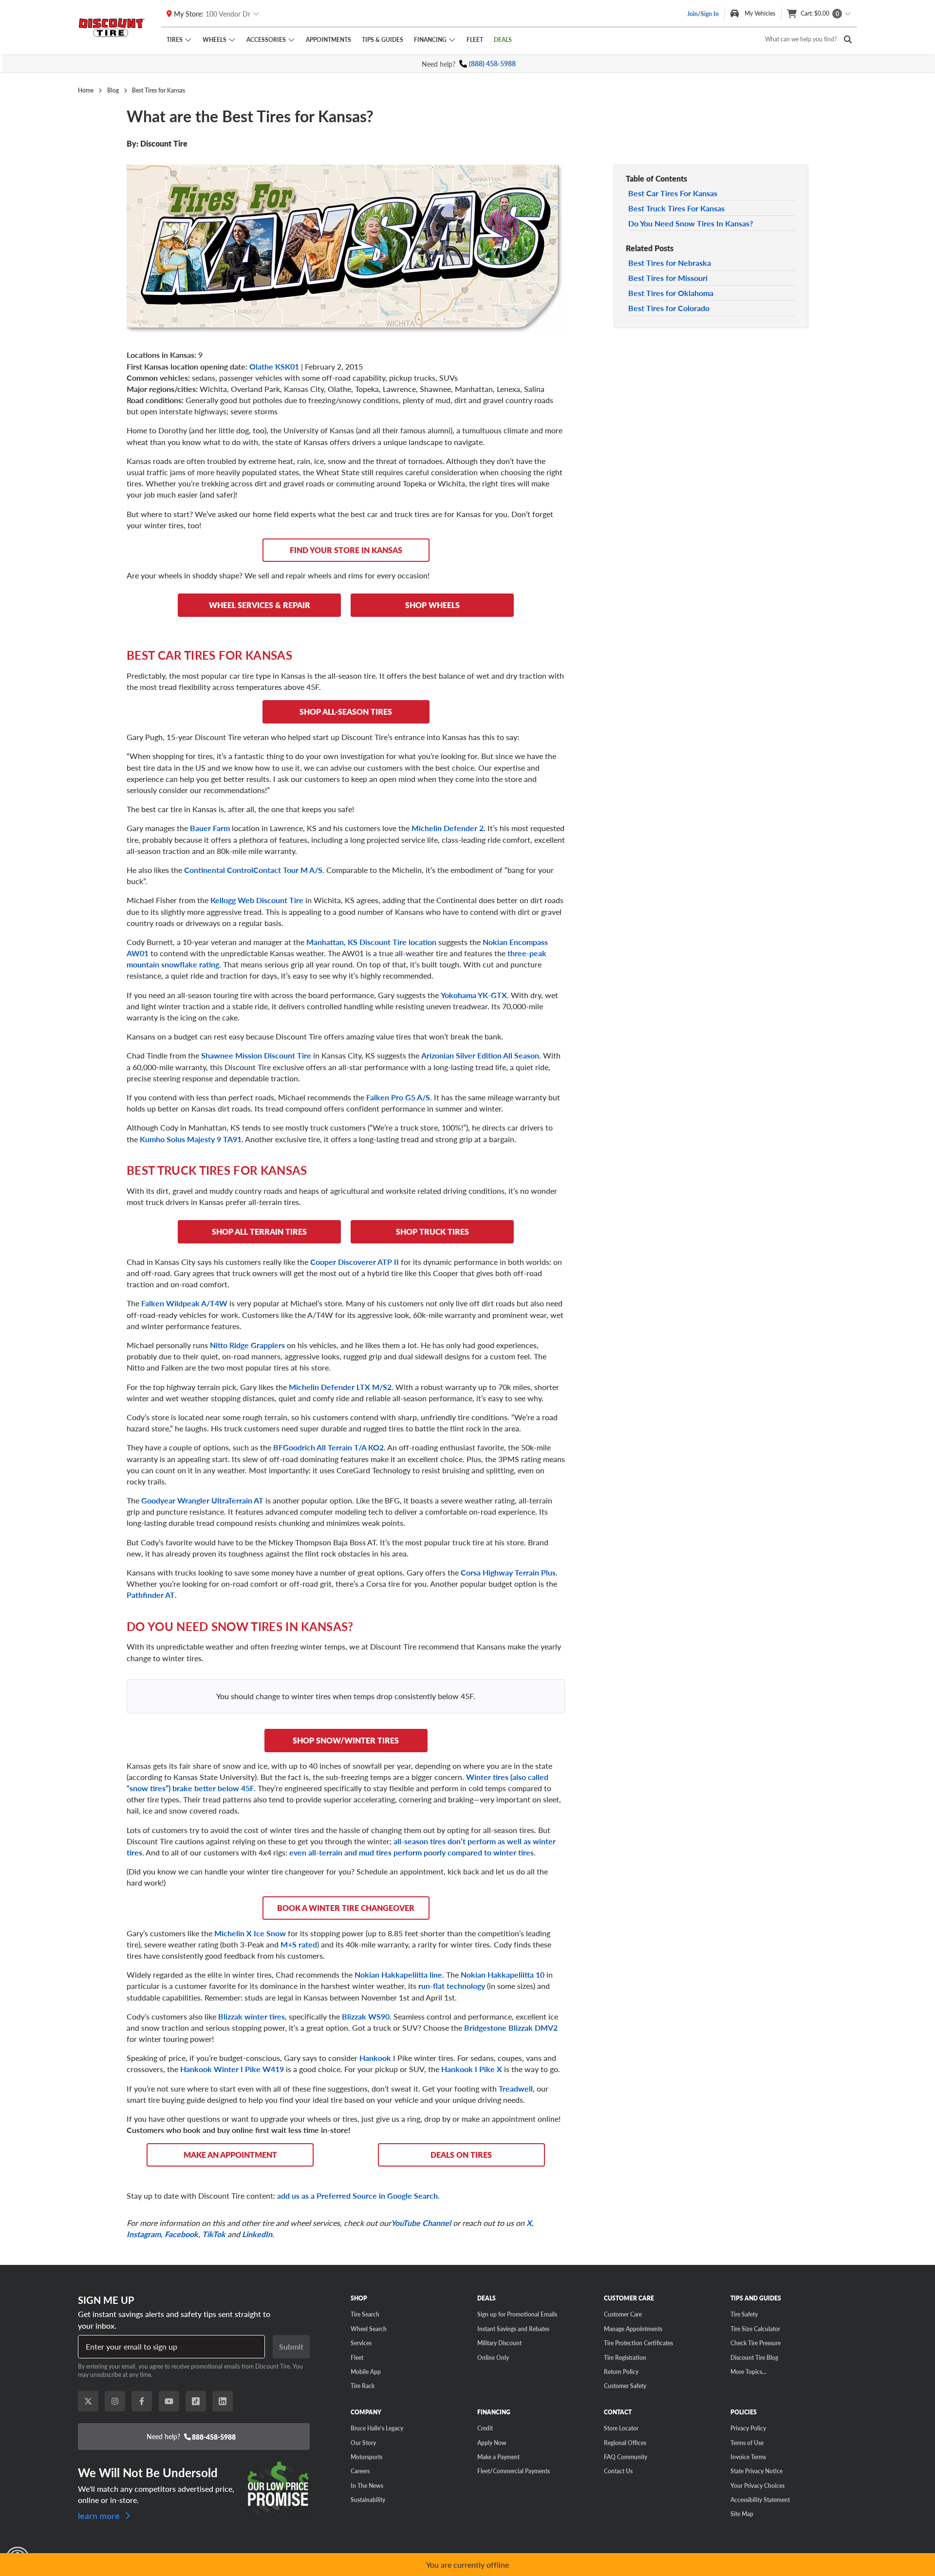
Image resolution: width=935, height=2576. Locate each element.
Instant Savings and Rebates (513, 2329)
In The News (367, 2485)
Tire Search (365, 2314)
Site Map (742, 2514)
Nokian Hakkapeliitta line (398, 1974)
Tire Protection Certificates (638, 2343)
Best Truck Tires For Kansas (676, 208)
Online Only (493, 2357)
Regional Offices (625, 2443)
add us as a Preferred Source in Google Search (357, 2196)
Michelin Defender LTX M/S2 (340, 1387)
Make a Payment (498, 2457)
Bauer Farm (210, 828)
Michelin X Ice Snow (250, 1933)
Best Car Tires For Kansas (673, 193)
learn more (100, 2515)
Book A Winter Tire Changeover (346, 1908)
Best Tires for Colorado (669, 308)
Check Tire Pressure (756, 2343)
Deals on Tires (461, 2155)
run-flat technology (452, 1986)
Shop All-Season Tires (346, 712)
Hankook (375, 2058)
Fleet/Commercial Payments (514, 2471)
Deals (503, 39)
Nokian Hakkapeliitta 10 (503, 1974)
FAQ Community (626, 2457)
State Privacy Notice (757, 2471)
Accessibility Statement (760, 2500)
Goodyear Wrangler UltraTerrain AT (202, 1500)
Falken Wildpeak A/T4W (184, 1303)
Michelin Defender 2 (448, 828)
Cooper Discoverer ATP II (355, 1262)
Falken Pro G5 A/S (398, 1097)
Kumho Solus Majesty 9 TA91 (191, 1139)
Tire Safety (744, 2314)
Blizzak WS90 (366, 2016)
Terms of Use (747, 2443)
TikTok (214, 2234)
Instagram (144, 2234)
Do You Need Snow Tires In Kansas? (691, 223)
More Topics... (748, 2372)
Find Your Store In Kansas (346, 550)
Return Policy (621, 2372)
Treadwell (516, 2088)
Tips (383, 39)
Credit (485, 2428)
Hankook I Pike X (472, 2069)
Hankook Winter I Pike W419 (232, 2069)
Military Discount (499, 2343)
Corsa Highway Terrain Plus (508, 1572)
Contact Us (618, 2471)
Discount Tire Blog (754, 2357)
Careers (360, 2471)
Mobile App (366, 2372)
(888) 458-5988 (492, 64)
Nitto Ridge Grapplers (247, 1345)
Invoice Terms (748, 2457)
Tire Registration (625, 2357)
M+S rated (299, 1944)
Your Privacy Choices (757, 2485)
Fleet (475, 39)
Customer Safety (625, 2386)
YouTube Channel (421, 2223)
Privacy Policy (748, 2428)
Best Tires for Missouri (668, 278)
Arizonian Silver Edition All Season (480, 1055)
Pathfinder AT (151, 1595)
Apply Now (492, 2443)
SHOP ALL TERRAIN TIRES (259, 1232)
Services (361, 2343)
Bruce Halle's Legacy (377, 2428)
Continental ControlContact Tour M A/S (253, 870)
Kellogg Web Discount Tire (258, 900)
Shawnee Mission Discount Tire (256, 1055)
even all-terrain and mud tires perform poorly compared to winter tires (411, 1852)
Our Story (363, 2443)
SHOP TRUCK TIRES (432, 1232)
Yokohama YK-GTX (474, 995)
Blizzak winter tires (252, 2016)
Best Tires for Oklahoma (671, 293)
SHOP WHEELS (432, 605)
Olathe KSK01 (274, 366)
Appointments (328, 39)
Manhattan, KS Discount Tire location (371, 942)
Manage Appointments (633, 2329)
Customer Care (623, 2314)
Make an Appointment (230, 2155)
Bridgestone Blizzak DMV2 (511, 2028)
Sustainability (368, 2500)
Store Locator (621, 2428)
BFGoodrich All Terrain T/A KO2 (328, 1447)
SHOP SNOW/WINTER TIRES (346, 1740)
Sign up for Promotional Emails (517, 2314)
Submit (291, 2346)
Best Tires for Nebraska (670, 263)
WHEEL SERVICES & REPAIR (260, 605)
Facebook (181, 2234)
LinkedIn (257, 2234)
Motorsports (366, 2457)
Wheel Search (369, 2329)
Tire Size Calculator (755, 2329)
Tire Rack (363, 2386)
